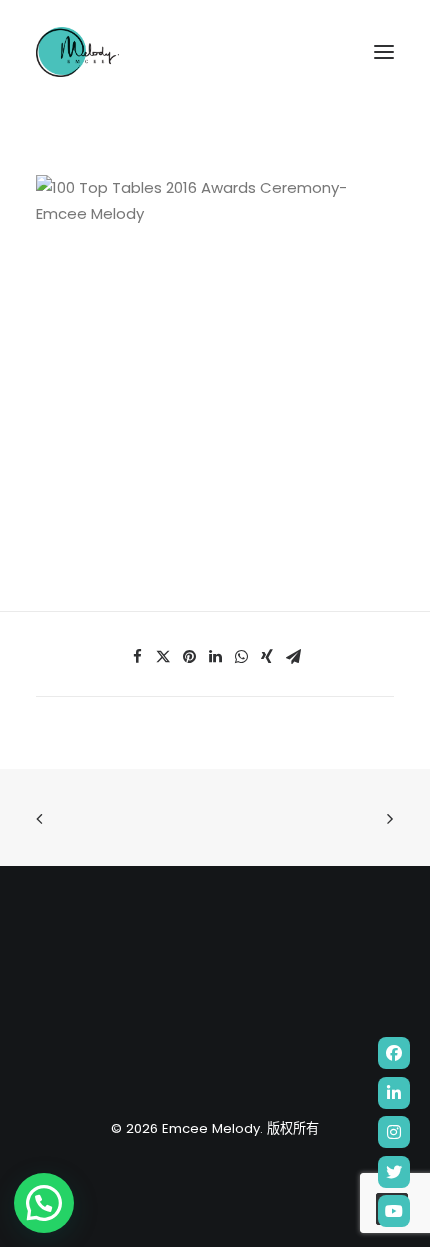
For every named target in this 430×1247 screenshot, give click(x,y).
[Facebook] (394, 1053)
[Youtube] (394, 1211)
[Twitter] (394, 1172)
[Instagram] (394, 1132)
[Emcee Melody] (77, 52)
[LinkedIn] (394, 1093)
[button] (44, 1203)
